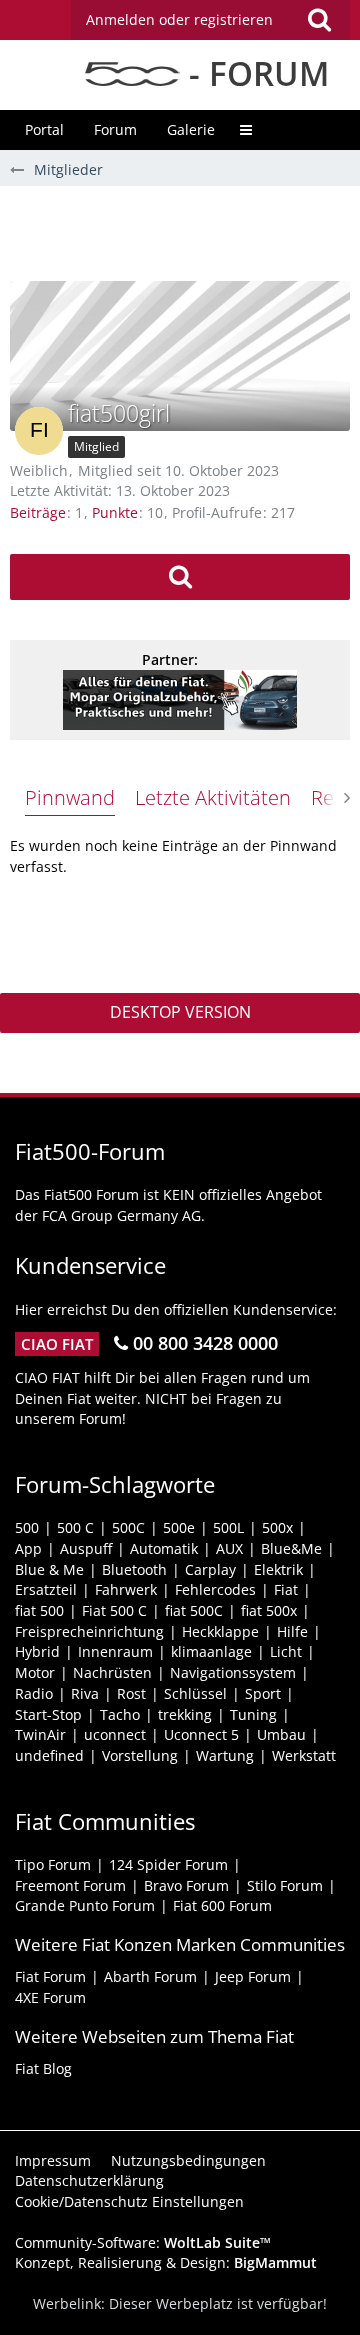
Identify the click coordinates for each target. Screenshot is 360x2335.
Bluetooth (134, 1569)
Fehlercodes (215, 1589)
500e (179, 1527)
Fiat (286, 1589)
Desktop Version (180, 1012)
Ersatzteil (46, 1589)
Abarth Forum (150, 1976)
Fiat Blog (43, 2068)
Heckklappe (220, 1631)
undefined (49, 1755)
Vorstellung (140, 1755)
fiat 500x (269, 1610)
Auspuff (86, 1548)
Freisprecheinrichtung (89, 1631)
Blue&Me (291, 1548)
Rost (131, 1693)
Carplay (210, 1569)
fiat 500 (39, 1610)
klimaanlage (211, 1651)
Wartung (225, 1755)
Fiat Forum (50, 1976)
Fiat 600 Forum (222, 1905)
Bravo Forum (186, 1885)
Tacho (120, 1714)
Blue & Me (49, 1569)
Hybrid (37, 1651)
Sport (263, 1693)
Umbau (281, 1734)
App (28, 1548)
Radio (34, 1693)
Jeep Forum (253, 1976)
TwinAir (40, 1734)
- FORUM (254, 73)
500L (228, 1527)
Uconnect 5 (201, 1734)
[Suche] (319, 20)
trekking (185, 1714)
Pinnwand (70, 797)
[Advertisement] (185, 231)
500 (27, 1527)
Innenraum (115, 1651)
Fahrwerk (126, 1589)
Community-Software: (143, 2242)
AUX (229, 1548)
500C (128, 1527)
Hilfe (292, 1631)
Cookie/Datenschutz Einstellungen (129, 2201)
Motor (35, 1672)
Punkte (115, 512)
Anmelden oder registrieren (179, 19)
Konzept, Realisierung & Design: (166, 2262)
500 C (75, 1527)
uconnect (115, 1734)
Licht (286, 1651)
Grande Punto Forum (85, 1905)
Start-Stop (48, 1714)
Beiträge (38, 512)
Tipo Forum (53, 1864)
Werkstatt (304, 1755)
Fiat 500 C (114, 1610)
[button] (210, 20)
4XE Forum (50, 1997)
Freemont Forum (70, 1885)
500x (277, 1527)
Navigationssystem (233, 1672)
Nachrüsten (112, 1672)
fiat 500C (194, 1610)
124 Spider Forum (168, 1864)
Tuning (253, 1714)
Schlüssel (195, 1693)
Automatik (164, 1548)
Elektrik (278, 1569)
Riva (85, 1693)
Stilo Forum (285, 1885)
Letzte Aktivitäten (213, 797)
